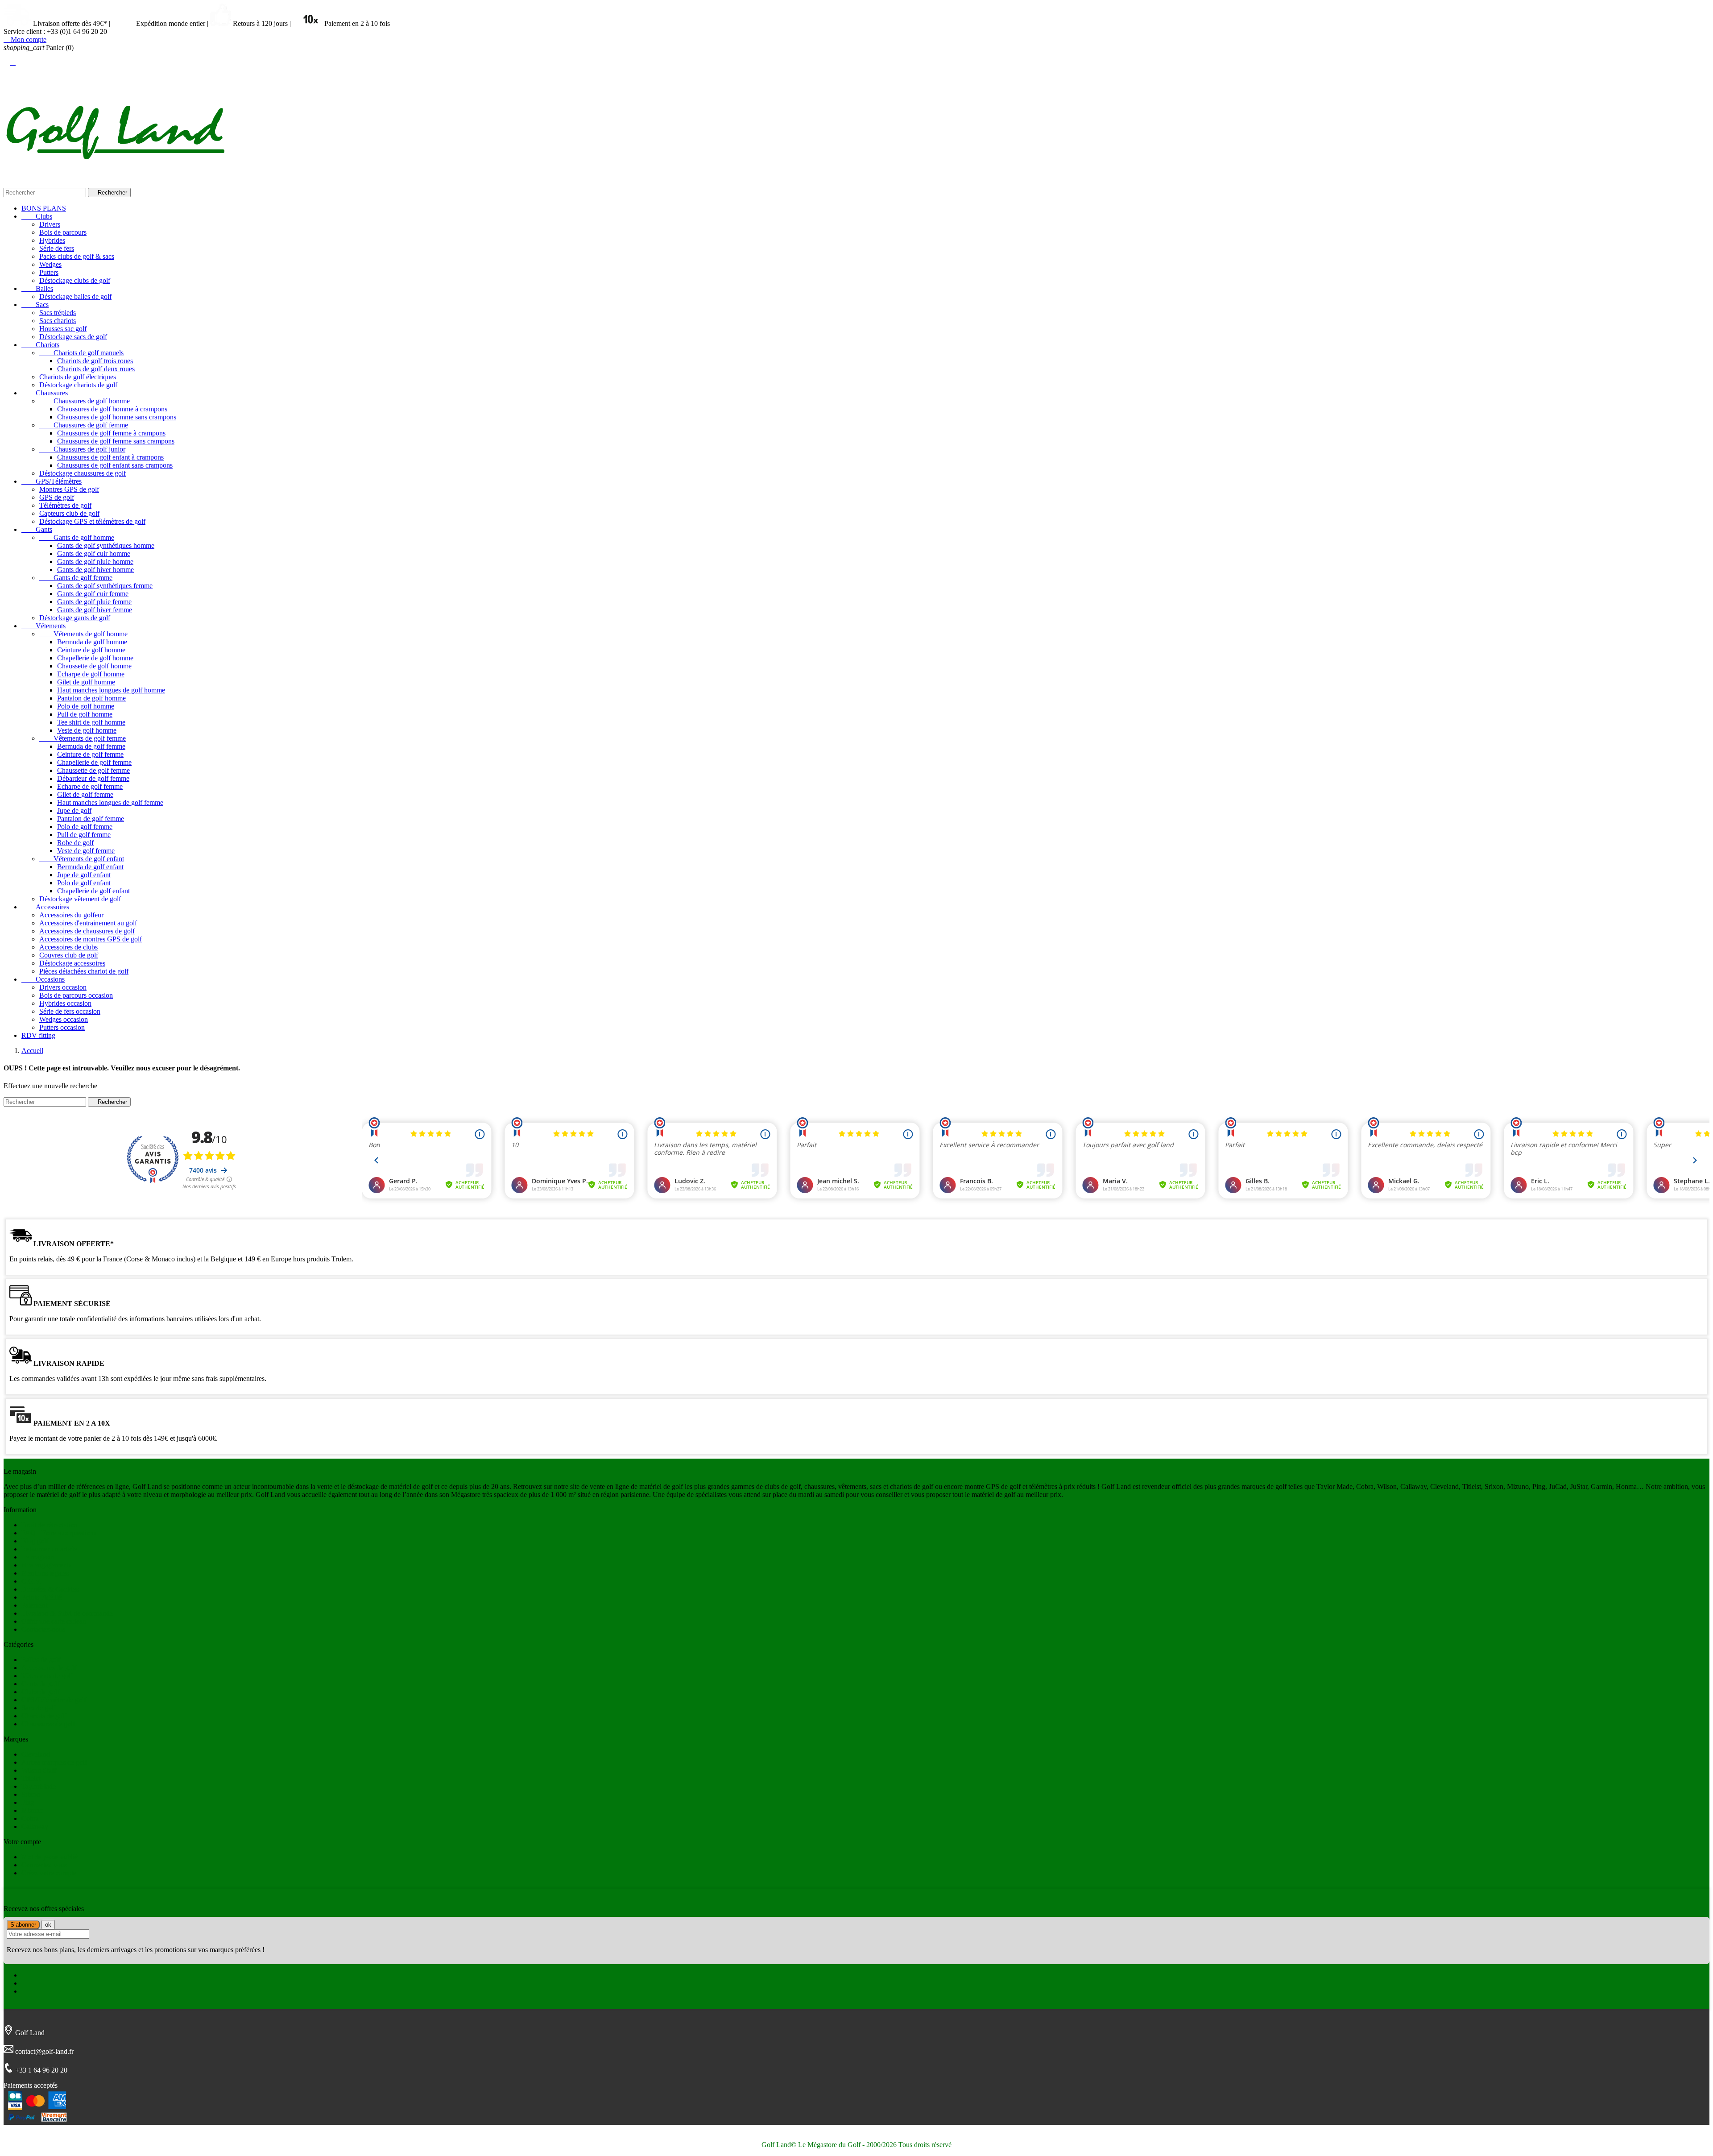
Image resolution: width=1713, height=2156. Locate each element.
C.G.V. (31, 1581)
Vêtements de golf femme (83, 738)
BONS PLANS (44, 208)
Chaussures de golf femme (84, 425)
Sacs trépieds (58, 313)
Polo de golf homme (86, 706)
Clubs (37, 216)
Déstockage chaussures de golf (83, 473)
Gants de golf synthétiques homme (106, 545)
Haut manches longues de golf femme (110, 802)
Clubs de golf (40, 1692)
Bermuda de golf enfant (90, 867)
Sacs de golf (39, 1708)
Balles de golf (41, 1660)
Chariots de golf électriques (78, 377)
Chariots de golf (44, 1716)
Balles (37, 288)
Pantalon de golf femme (91, 819)
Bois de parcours (63, 232)
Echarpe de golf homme (91, 674)
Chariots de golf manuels (81, 353)
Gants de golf (40, 1684)
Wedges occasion (64, 1019)
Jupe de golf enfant (84, 875)
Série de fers (57, 248)
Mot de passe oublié (50, 1857)
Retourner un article (49, 1549)
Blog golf (35, 1541)
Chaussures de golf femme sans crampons (116, 441)
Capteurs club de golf (69, 513)
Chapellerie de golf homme (95, 658)
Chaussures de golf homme (85, 401)
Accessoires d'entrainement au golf (88, 923)
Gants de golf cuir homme (94, 554)
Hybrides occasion (65, 1003)
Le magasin (38, 1557)
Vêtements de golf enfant (82, 859)
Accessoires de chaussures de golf (87, 931)
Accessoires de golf (49, 1668)
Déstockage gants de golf (75, 618)
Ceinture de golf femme (90, 754)
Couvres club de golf (69, 955)
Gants (37, 529)
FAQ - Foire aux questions (59, 1533)
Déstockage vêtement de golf (80, 899)
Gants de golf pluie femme (94, 602)
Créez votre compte (49, 1873)
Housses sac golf (63, 329)
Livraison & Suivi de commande (67, 1613)
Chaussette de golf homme (94, 666)
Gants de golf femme (76, 578)
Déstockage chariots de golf (78, 385)
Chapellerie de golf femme (94, 762)
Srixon (31, 1794)
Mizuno (32, 1810)
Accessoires (45, 907)
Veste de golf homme (87, 730)
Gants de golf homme (77, 537)
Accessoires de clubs (68, 947)
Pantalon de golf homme (91, 698)
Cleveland (36, 1754)
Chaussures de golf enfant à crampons (110, 457)
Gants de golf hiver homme (95, 570)
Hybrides (52, 240)
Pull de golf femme (84, 835)
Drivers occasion (63, 987)
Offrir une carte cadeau (54, 1621)
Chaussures (45, 393)
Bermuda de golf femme (91, 746)
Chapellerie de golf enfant (93, 891)
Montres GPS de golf (69, 489)
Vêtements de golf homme (83, 634)
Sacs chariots (58, 321)
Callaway (35, 1826)
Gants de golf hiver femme (95, 610)
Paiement (34, 1605)
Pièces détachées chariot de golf (84, 971)
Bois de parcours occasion (76, 995)
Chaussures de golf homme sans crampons (117, 417)
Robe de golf (75, 843)
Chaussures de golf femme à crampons (111, 433)
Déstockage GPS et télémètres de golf (92, 521)
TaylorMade (39, 1786)
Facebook (35, 1975)
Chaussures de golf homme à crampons (112, 409)
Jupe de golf (74, 811)
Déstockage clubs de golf (75, 280)
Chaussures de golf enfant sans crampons (115, 465)
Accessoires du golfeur (71, 915)
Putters (49, 272)
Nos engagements (46, 1565)
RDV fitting (38, 1035)
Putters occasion (62, 1027)
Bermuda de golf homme (92, 642)
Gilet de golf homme (86, 682)
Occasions (43, 979)
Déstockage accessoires (72, 963)
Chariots (40, 345)
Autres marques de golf (54, 1762)
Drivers (50, 224)
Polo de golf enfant (84, 883)
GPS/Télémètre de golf (54, 1700)
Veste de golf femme (86, 851)
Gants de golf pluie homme (95, 562)
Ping (28, 1802)
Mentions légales (45, 1573)
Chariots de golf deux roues (96, 369)
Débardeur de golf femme (93, 778)
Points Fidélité (41, 1597)
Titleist (31, 1778)
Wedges (50, 264)
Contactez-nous (43, 1629)
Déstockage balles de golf (75, 296)
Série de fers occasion (70, 1011)
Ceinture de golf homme (91, 650)
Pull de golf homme (85, 714)
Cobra (30, 1818)
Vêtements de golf (47, 1676)
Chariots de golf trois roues (95, 361)
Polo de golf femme (85, 827)
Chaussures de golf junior (82, 449)
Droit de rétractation (50, 1525)
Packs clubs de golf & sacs (77, 256)
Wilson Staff (39, 1770)
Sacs (35, 305)
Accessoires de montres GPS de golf (91, 939)
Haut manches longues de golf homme (111, 690)
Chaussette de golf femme (93, 770)
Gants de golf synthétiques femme (105, 586)
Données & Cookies (50, 1589)
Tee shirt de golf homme (91, 722)
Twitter (31, 1983)
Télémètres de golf (65, 505)
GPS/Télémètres (52, 481)
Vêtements (43, 626)
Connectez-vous (44, 1865)
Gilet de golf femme (85, 794)
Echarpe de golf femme (90, 786)
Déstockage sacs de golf (73, 337)
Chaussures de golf (48, 1724)
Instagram (35, 1991)
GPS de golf (57, 497)
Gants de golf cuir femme (93, 594)
